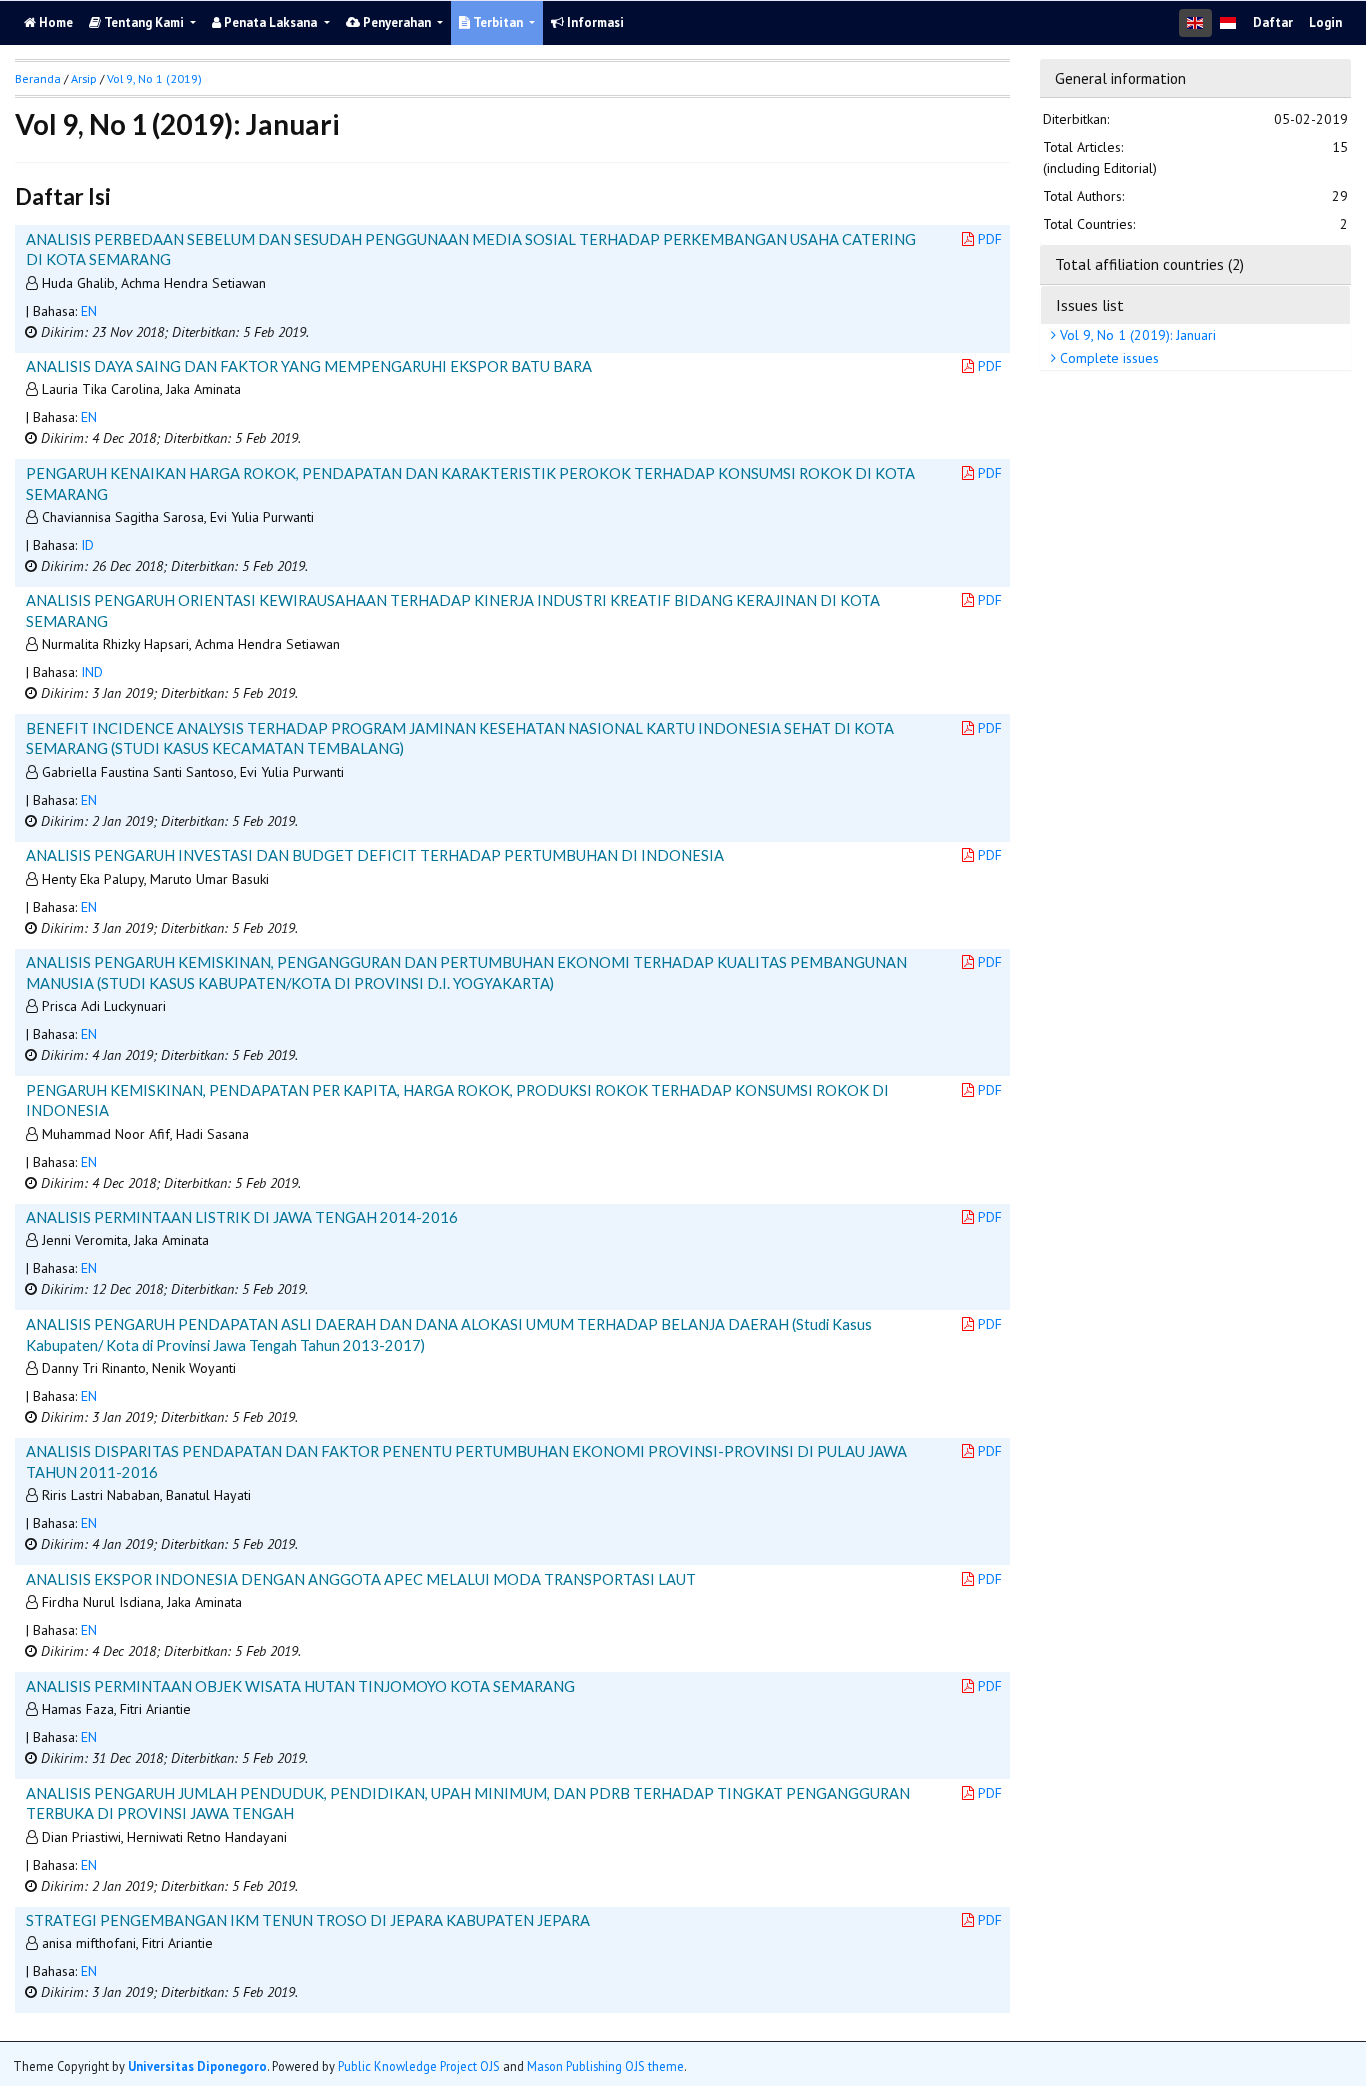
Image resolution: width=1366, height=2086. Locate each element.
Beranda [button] (38, 78)
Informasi (594, 22)
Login (1325, 22)
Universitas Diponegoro (197, 2066)
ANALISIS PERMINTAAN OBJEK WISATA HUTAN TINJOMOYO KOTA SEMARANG (300, 1686)
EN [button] (89, 311)
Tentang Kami (144, 22)
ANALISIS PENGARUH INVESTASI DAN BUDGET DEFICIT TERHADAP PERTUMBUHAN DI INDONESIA (375, 855)
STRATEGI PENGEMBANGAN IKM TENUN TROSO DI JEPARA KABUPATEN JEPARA (308, 1920)
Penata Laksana (270, 22)
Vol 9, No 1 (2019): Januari (1136, 335)
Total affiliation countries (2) (1149, 264)
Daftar (1273, 22)
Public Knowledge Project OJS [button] (419, 2066)
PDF (990, 239)
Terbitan (498, 22)
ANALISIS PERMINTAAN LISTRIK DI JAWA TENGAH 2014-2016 (242, 1217)
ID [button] (87, 545)
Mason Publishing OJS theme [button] (605, 2066)
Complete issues (1107, 358)
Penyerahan (397, 22)
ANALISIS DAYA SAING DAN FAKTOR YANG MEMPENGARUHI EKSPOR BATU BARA (309, 366)
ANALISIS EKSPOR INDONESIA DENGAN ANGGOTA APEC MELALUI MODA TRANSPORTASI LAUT (361, 1579)
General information (1120, 78)
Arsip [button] (84, 78)
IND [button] (92, 672)
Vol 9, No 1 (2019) (154, 78)
